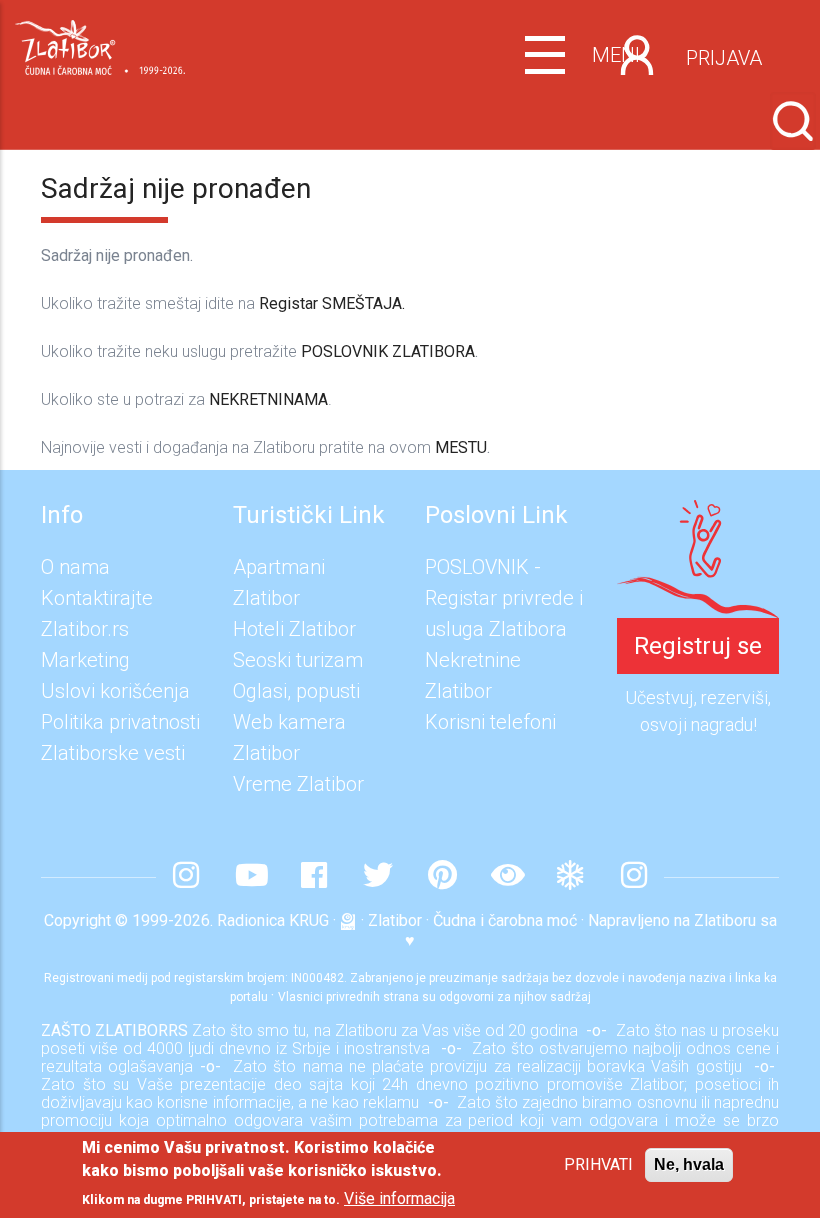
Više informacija (399, 1198)
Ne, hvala (689, 1164)
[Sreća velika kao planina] (698, 515)
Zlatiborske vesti (113, 753)
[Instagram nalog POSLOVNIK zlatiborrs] (634, 877)
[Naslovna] (100, 42)
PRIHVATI (598, 1164)
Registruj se (698, 646)
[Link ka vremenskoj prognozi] (570, 877)
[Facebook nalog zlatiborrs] (314, 877)
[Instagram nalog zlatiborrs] (186, 877)
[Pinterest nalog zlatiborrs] (442, 877)
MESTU (461, 447)
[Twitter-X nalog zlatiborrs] (378, 877)
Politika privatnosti (120, 722)
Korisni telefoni (490, 722)
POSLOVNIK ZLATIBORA (388, 351)
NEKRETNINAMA (268, 399)
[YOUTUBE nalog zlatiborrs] (250, 877)
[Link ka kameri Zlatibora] (506, 877)
